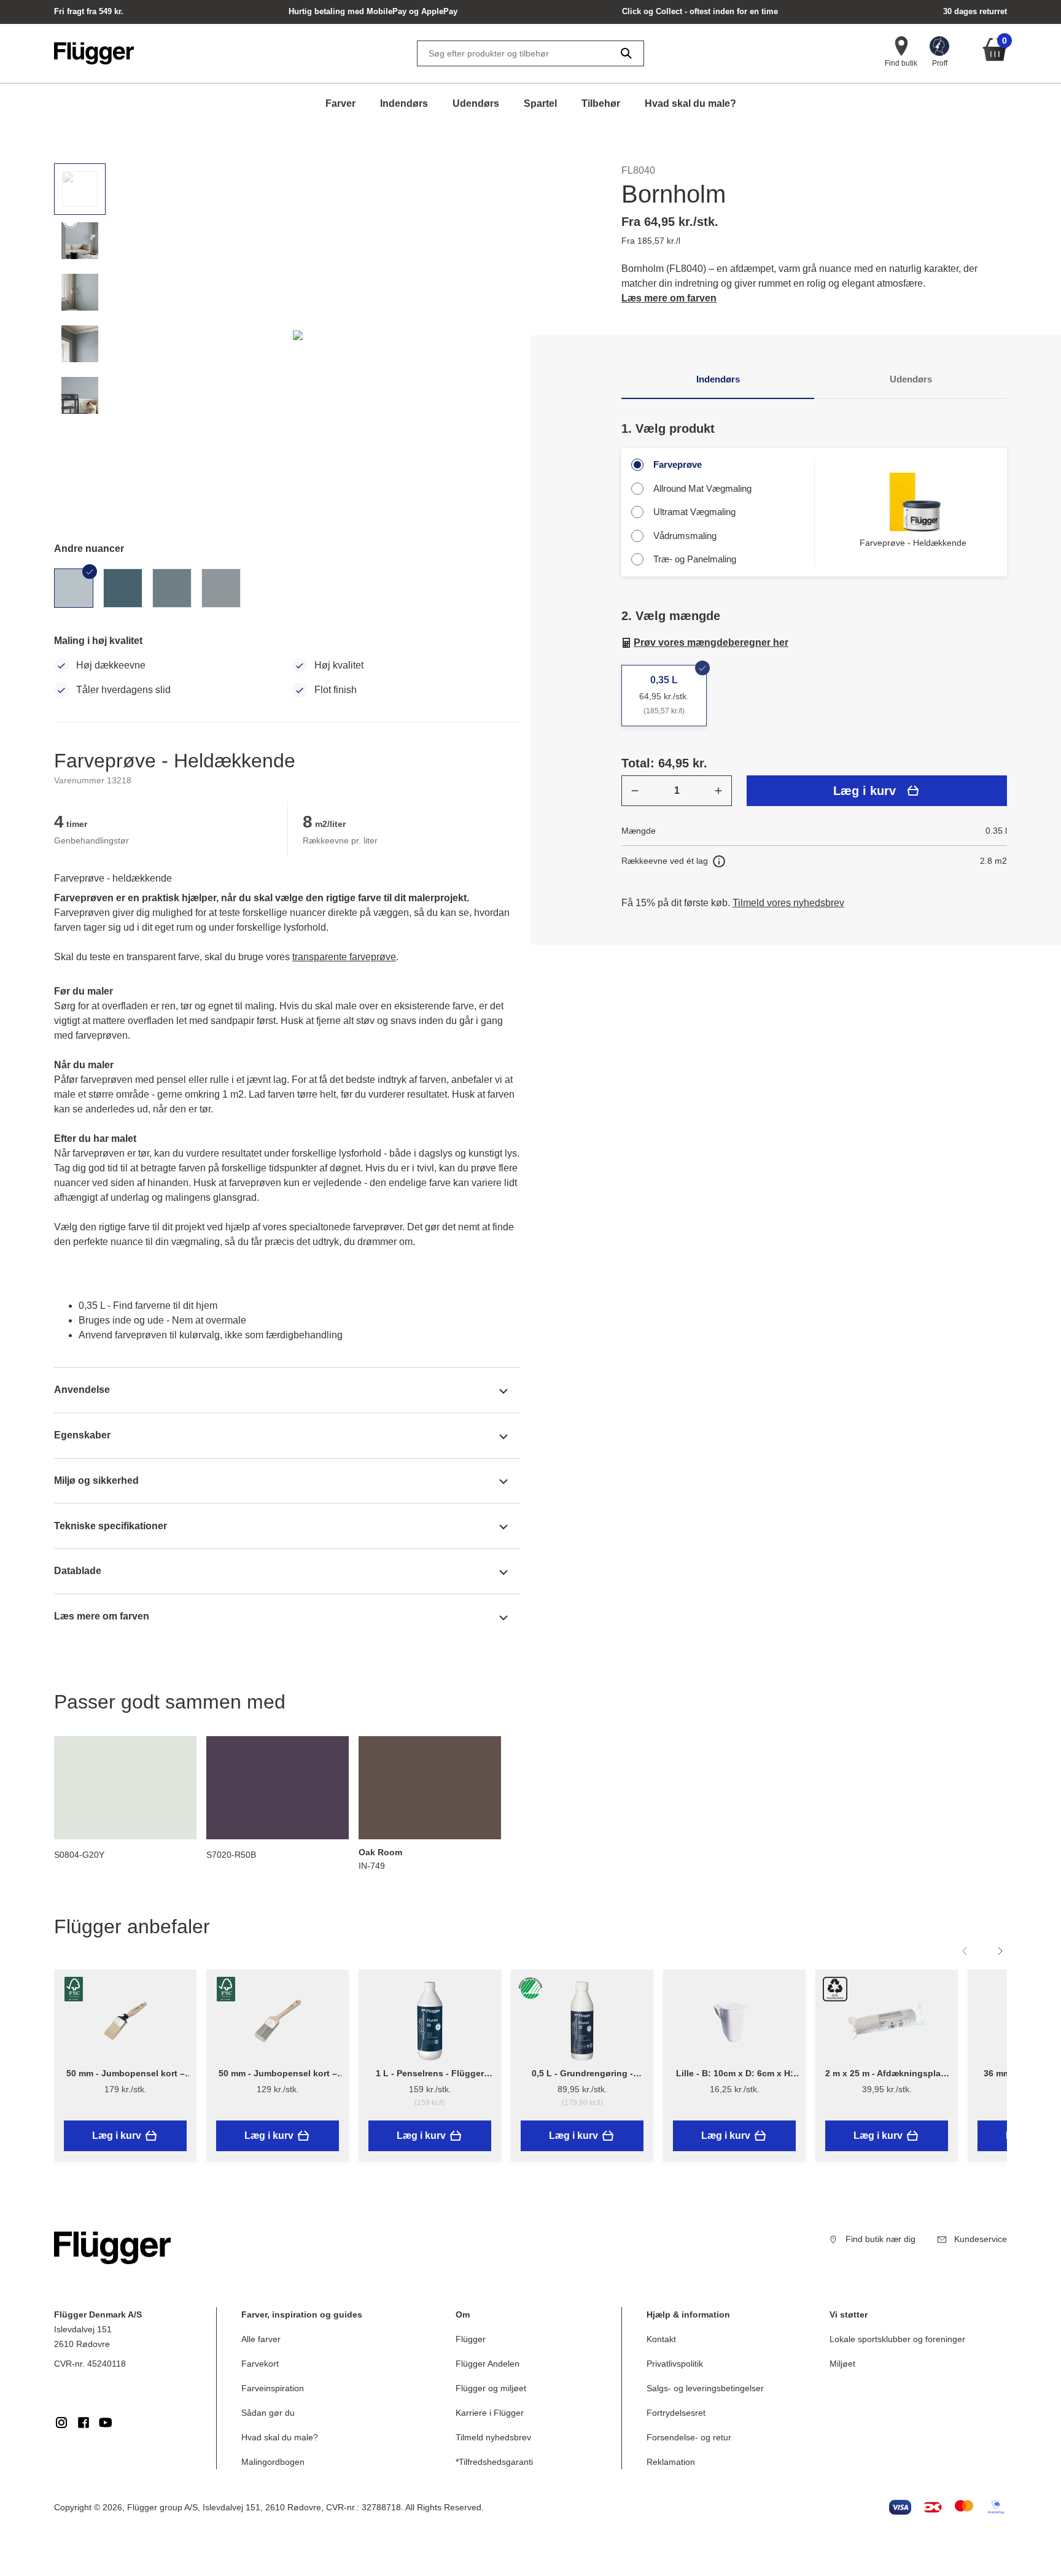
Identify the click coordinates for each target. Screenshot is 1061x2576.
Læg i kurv (865, 791)
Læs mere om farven (669, 298)
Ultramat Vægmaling (694, 512)
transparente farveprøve (344, 957)
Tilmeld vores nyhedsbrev (788, 903)
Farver (340, 103)
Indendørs (404, 103)
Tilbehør (601, 103)
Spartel (540, 103)
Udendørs (476, 103)
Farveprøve (678, 464)
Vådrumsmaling (685, 536)
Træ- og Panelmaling (695, 559)
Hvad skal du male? (690, 103)
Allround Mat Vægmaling (702, 488)
